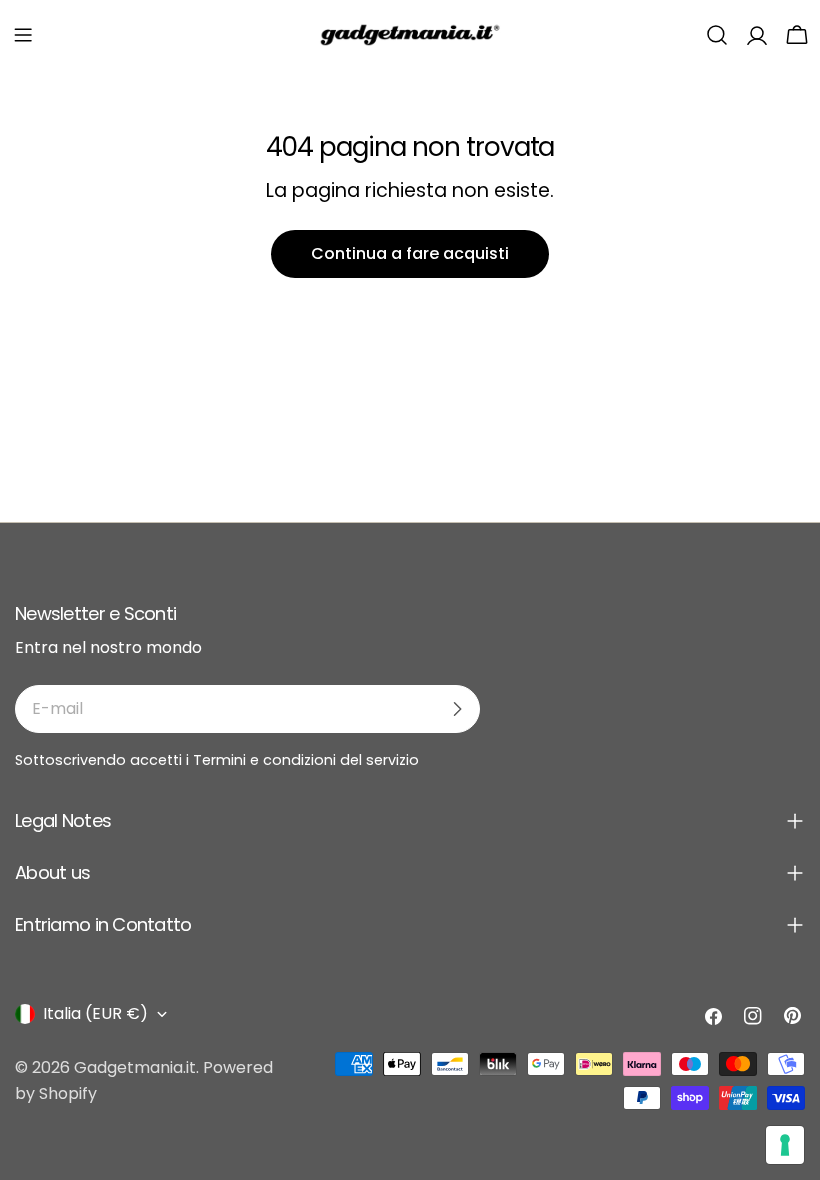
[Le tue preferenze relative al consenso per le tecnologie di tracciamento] (785, 1145)
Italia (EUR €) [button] (95, 1013)
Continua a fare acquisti (410, 253)
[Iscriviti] (457, 709)
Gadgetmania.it (135, 1067)
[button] (23, 35)
